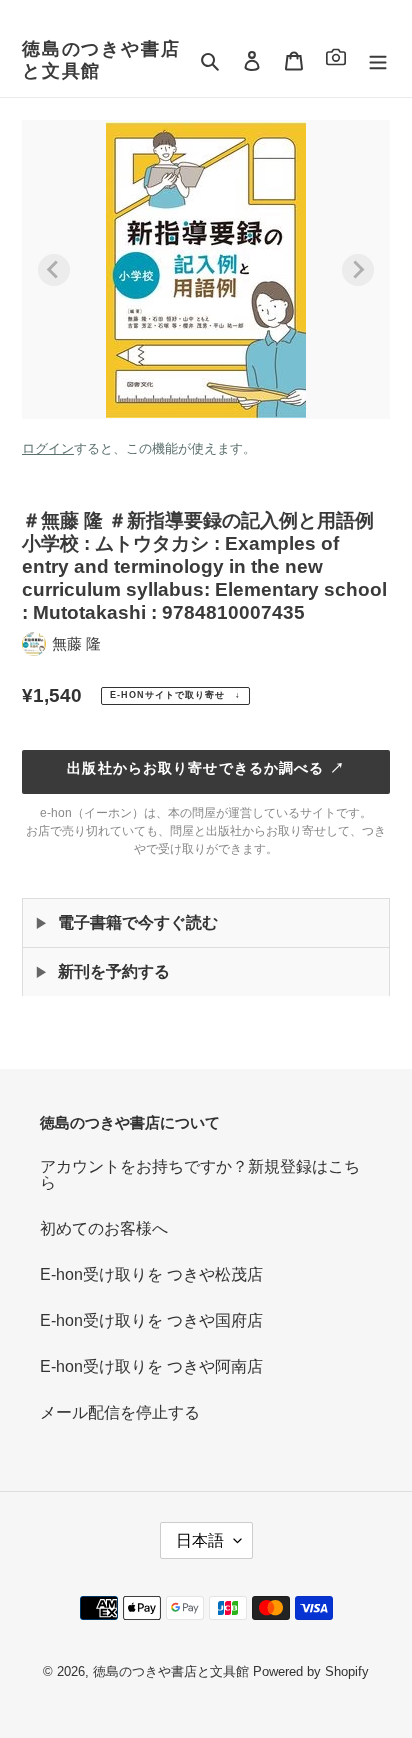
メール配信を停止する (120, 1412)
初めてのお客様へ (104, 1228)
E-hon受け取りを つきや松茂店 (151, 1274)
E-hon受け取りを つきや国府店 (151, 1320)
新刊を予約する (114, 971)
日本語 (200, 1540)
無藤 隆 (76, 643)
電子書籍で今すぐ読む (138, 922)
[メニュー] (378, 61)
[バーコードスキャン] (336, 60)
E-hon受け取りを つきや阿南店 (151, 1366)
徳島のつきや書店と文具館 (101, 60)
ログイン (48, 448)
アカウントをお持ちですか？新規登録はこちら (200, 1174)
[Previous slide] (54, 270)
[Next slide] (358, 270)
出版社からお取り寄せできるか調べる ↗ (205, 768)
